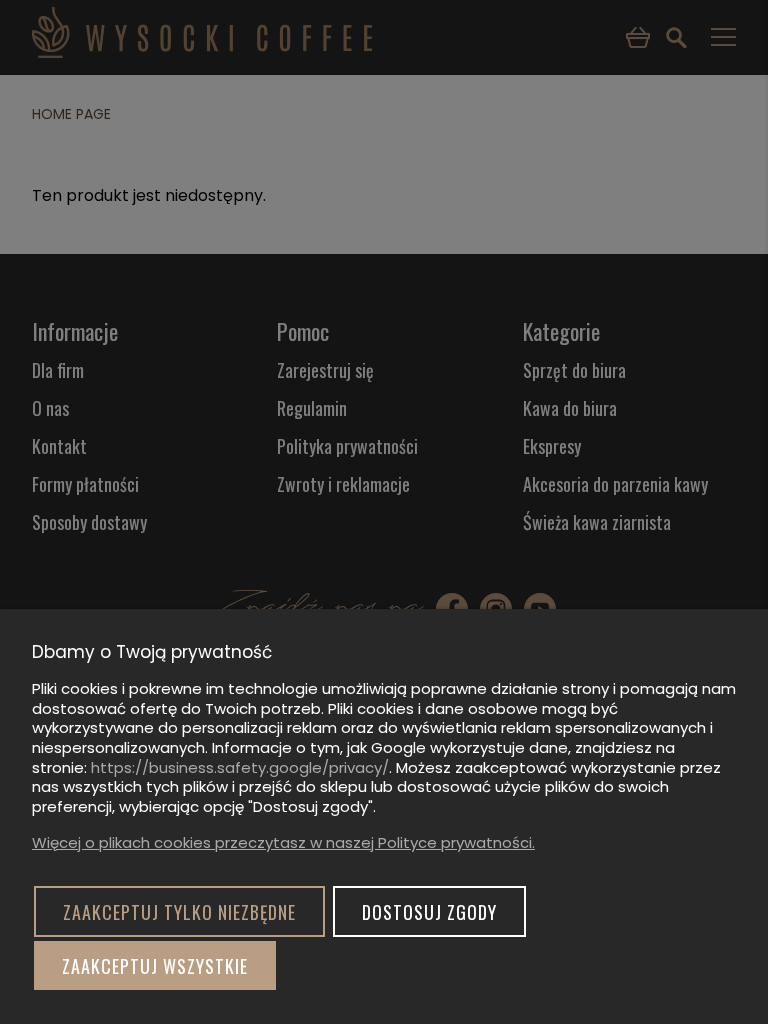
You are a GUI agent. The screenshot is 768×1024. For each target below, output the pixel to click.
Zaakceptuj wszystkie (155, 966)
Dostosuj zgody (429, 912)
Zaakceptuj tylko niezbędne (179, 912)
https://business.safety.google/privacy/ (240, 767)
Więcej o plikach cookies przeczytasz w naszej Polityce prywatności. (283, 842)
